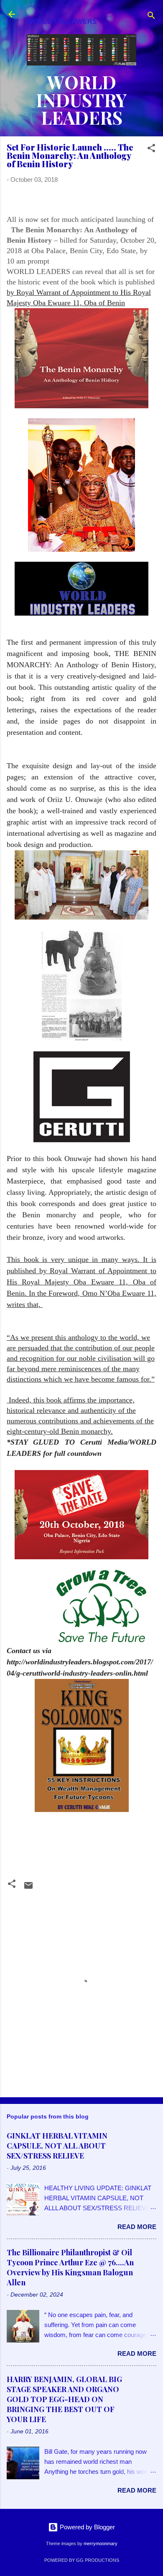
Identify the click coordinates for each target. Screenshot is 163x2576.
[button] (151, 150)
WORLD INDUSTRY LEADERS (81, 100)
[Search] (151, 17)
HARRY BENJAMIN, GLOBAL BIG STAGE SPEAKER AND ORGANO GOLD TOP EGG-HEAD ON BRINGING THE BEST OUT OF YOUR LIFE (64, 2399)
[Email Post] (28, 1888)
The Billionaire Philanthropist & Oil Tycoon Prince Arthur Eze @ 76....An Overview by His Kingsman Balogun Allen (70, 2267)
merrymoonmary (101, 2543)
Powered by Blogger (87, 2527)
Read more (137, 2227)
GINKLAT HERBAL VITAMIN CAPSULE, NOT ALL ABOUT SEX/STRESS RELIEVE (57, 2146)
